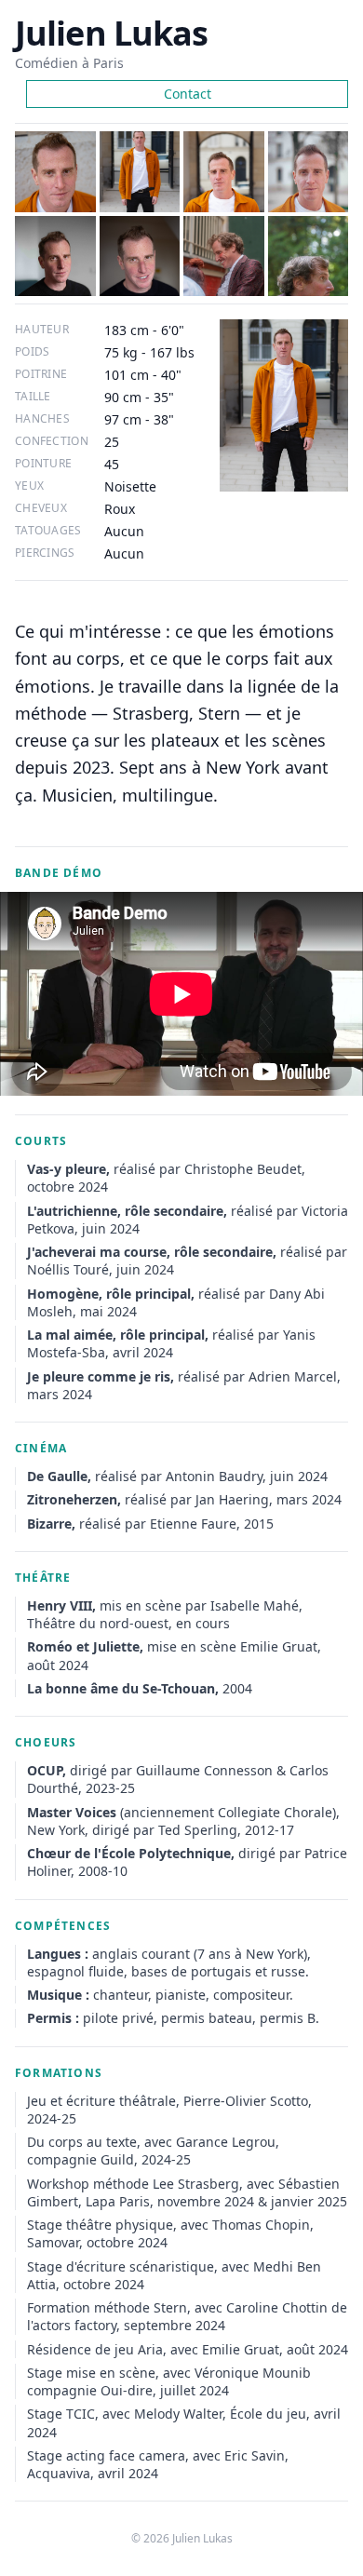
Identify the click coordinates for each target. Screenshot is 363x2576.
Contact (188, 94)
